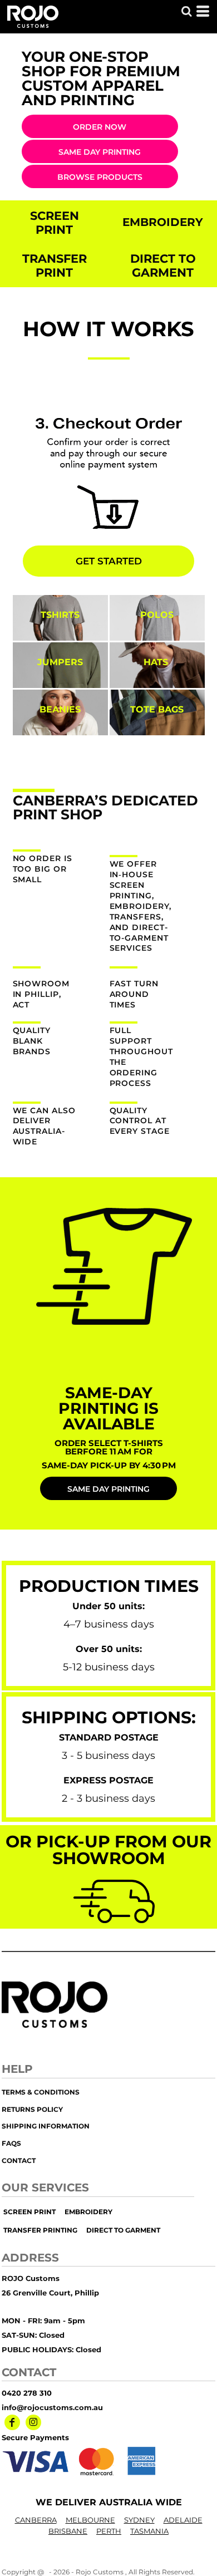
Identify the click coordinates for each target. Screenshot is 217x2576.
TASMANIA (149, 2531)
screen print (29, 2212)
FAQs (11, 2143)
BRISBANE (68, 2531)
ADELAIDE (183, 2520)
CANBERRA (36, 2520)
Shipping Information (46, 2126)
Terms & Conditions (41, 2092)
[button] (186, 11)
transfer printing (40, 2230)
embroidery (88, 2212)
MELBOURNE (90, 2520)
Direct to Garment (123, 2230)
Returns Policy (32, 2109)
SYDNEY (139, 2520)
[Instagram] (33, 2422)
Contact (19, 2160)
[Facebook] (12, 2422)
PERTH (109, 2531)
